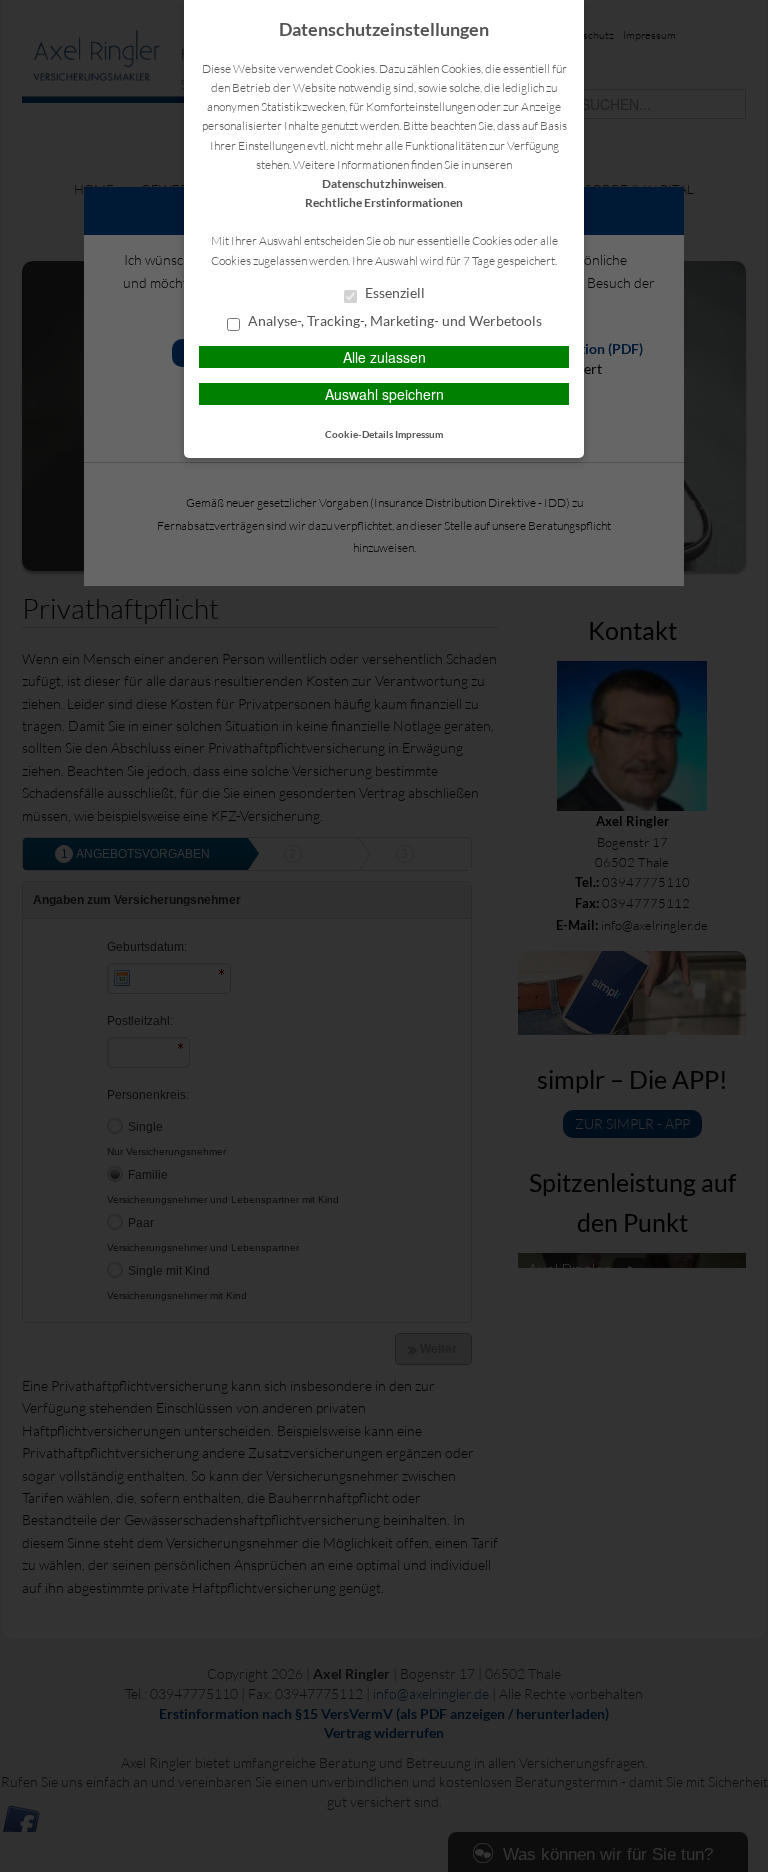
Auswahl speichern (384, 394)
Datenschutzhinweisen (383, 183)
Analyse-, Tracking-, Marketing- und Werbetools (393, 321)
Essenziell (393, 293)
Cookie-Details (359, 434)
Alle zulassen (384, 357)
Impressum (419, 434)
